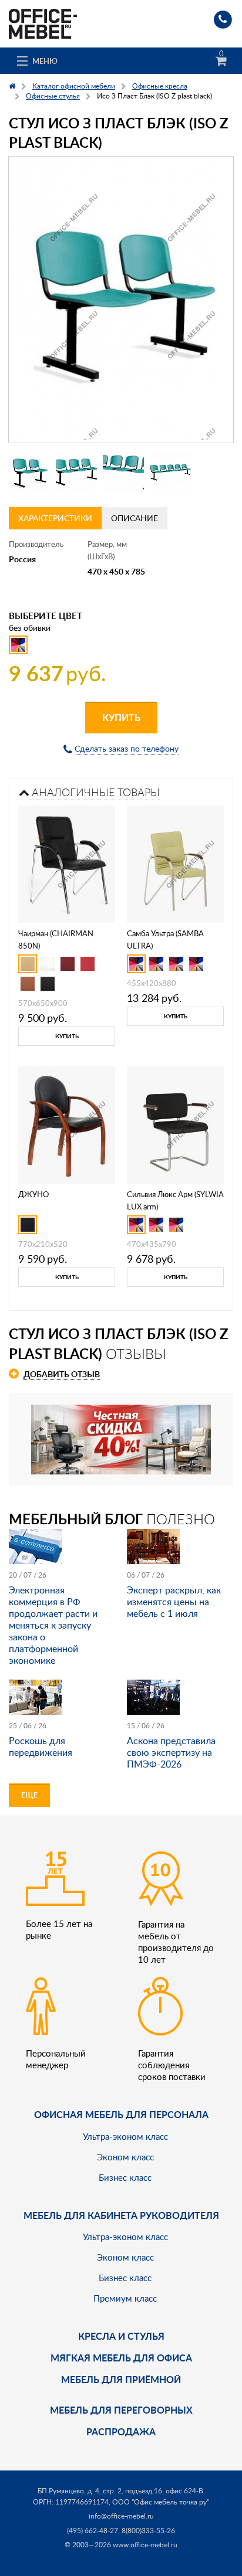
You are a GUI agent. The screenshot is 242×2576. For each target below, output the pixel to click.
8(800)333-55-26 (148, 2531)
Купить (121, 717)
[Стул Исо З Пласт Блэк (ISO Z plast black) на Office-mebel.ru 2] (76, 472)
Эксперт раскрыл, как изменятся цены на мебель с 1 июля (174, 1602)
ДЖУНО (33, 1194)
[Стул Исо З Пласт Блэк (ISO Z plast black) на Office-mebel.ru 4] (170, 472)
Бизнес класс (125, 2177)
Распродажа (121, 2431)
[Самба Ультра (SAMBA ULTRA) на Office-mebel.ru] (176, 863)
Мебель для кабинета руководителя (121, 2215)
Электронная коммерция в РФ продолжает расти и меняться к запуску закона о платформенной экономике (53, 1625)
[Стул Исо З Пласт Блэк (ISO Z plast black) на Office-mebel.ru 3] (123, 472)
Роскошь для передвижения (41, 1746)
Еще (29, 1795)
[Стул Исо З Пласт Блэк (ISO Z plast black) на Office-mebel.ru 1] (29, 472)
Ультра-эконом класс (125, 2136)
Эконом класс (125, 2157)
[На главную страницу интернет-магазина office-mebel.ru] (43, 23)
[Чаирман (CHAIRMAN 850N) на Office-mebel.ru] (67, 863)
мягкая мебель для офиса (121, 2358)
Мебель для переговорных (121, 2410)
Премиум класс (125, 2298)
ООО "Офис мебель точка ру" (161, 2502)
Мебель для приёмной (121, 2379)
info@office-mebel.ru (121, 2516)
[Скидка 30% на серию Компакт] (121, 1438)
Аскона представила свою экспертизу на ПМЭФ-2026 (171, 1752)
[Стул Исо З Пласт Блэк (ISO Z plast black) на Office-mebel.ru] (121, 300)
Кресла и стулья (121, 2336)
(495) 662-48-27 (93, 2531)
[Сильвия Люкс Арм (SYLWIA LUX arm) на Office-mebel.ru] (176, 1124)
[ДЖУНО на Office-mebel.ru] (67, 1124)
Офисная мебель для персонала (121, 2114)
